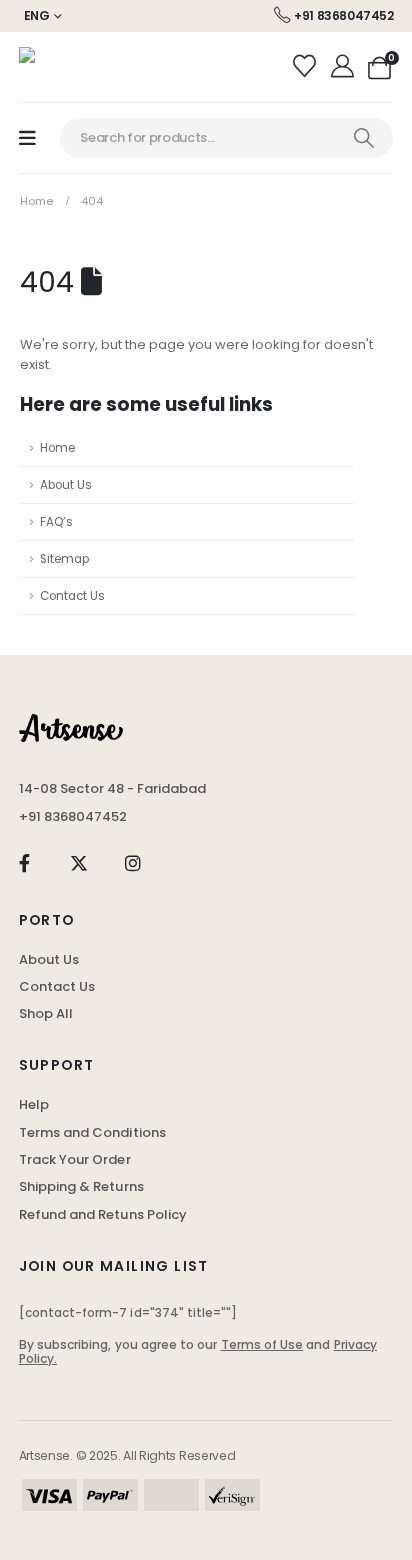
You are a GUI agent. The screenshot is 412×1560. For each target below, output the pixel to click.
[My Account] (344, 67)
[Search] (364, 138)
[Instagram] (133, 863)
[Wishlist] (307, 67)
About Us (66, 485)
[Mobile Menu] (27, 138)
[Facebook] (24, 863)
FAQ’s (56, 522)
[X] (78, 863)
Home (57, 448)
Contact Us (72, 596)
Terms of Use (262, 1344)
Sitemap (64, 559)
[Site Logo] (69, 67)
